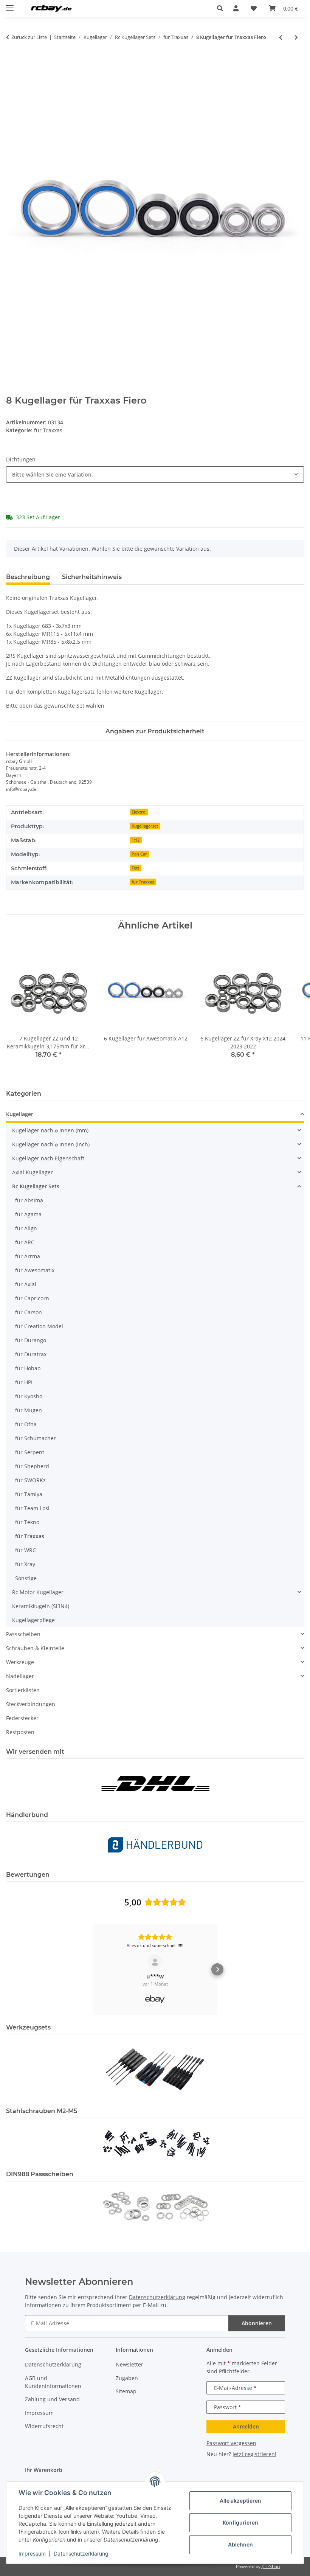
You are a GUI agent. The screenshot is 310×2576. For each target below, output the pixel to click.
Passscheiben (23, 1634)
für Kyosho (29, 1396)
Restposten (20, 1732)
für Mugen (29, 1410)
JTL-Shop (271, 2566)
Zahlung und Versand (52, 2399)
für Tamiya (29, 1494)
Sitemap (126, 2391)
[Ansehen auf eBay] (155, 1962)
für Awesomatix (35, 1270)
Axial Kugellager (33, 1172)
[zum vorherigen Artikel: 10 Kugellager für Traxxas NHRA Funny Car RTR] (281, 37)
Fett (135, 868)
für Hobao (28, 1368)
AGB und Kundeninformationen (53, 2382)
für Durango (31, 1340)
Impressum (32, 2553)
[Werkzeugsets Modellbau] (155, 2069)
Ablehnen (240, 2544)
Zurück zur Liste (29, 37)
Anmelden (246, 2426)
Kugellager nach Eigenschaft (48, 1158)
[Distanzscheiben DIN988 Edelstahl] (155, 2206)
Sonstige (26, 1578)
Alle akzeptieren (240, 2501)
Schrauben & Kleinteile (35, 1648)
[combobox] (155, 474)
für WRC (26, 1550)
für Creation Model (39, 1326)
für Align (26, 1228)
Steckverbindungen (31, 1704)
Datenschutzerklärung (81, 2553)
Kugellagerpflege (33, 1620)
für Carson (29, 1312)
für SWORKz (30, 1480)
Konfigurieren (240, 2522)
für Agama (28, 1214)
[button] (222, 8)
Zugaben (127, 2378)
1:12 (136, 840)
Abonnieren (257, 2323)
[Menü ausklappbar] (10, 5)
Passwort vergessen (231, 2443)
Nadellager (20, 1676)
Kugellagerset (145, 826)
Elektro (139, 812)
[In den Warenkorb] (12, 62)
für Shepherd (32, 1466)
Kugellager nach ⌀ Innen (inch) (51, 1144)
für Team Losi (32, 1508)
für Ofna (26, 1424)
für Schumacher (36, 1438)
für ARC (25, 1242)
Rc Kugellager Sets (36, 1186)
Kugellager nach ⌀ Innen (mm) (50, 1130)
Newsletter (129, 2364)
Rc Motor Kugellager (38, 1592)
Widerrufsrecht (44, 2426)
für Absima (29, 1200)
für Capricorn (32, 1298)
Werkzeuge (20, 1662)
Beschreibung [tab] (28, 577)
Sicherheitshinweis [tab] (92, 577)
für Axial (26, 1284)
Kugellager (20, 1114)
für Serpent (30, 1452)
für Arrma (28, 1256)
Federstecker (22, 1718)
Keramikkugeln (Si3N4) (41, 1606)
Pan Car (139, 854)
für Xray (25, 1564)
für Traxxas (48, 430)
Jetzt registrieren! (254, 2454)
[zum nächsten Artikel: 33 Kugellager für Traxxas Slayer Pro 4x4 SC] (296, 37)
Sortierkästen (23, 1690)
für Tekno (27, 1522)
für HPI (24, 1382)
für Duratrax (31, 1354)
